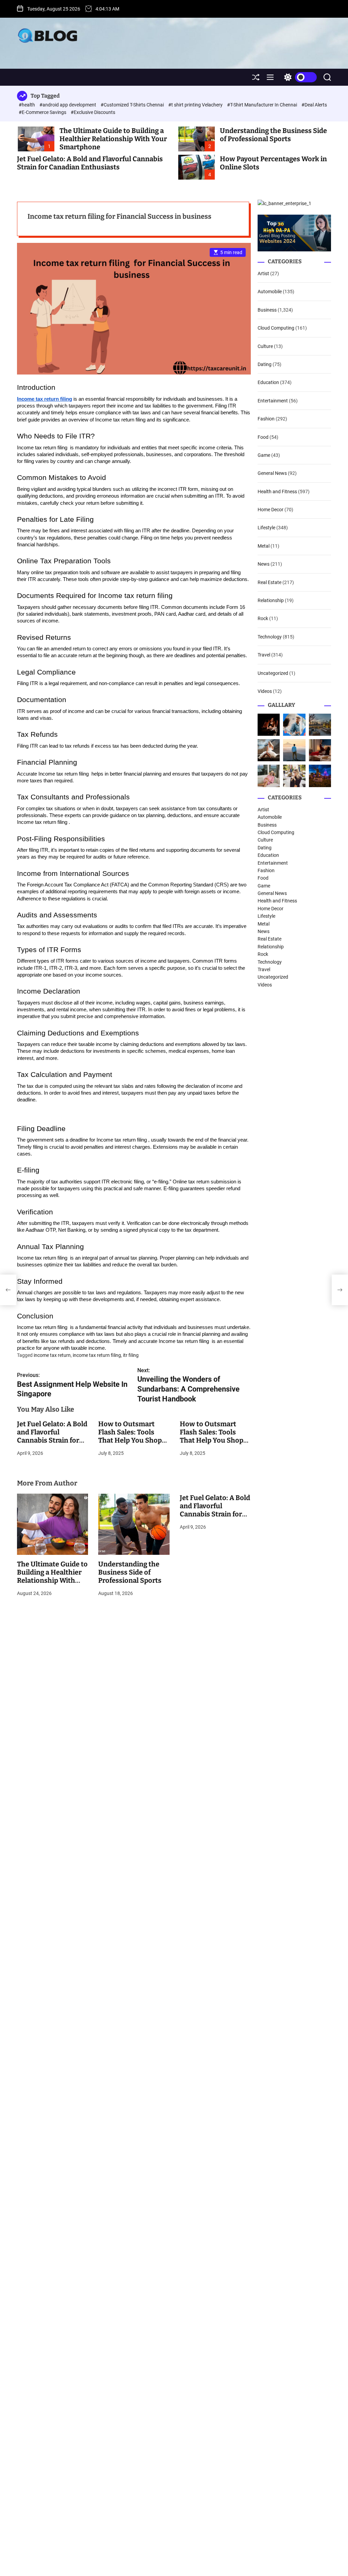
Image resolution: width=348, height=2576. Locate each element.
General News (272, 473)
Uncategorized (273, 673)
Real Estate (269, 582)
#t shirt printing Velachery (196, 105)
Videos (265, 691)
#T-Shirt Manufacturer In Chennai (263, 105)
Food (263, 437)
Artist (263, 273)
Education (268, 382)
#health (27, 105)
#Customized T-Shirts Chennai (133, 105)
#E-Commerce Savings (43, 112)
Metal (264, 546)
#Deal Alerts (314, 105)
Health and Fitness (277, 492)
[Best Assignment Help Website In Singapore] (8, 1290)
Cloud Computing (276, 328)
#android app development (68, 105)
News (264, 564)
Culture (265, 346)
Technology (270, 637)
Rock (263, 618)
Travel (264, 655)
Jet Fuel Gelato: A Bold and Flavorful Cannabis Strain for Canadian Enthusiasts (90, 163)
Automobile (270, 292)
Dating (265, 364)
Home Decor (271, 510)
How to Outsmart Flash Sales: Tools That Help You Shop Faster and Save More (132, 1436)
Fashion (266, 419)
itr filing (131, 1355)
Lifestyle (266, 528)
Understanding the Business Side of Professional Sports (273, 135)
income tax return (52, 1355)
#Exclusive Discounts (93, 112)
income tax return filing (97, 1355)
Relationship (271, 600)
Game (264, 455)
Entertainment (273, 401)
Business (267, 310)
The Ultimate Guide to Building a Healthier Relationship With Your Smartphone (113, 139)
